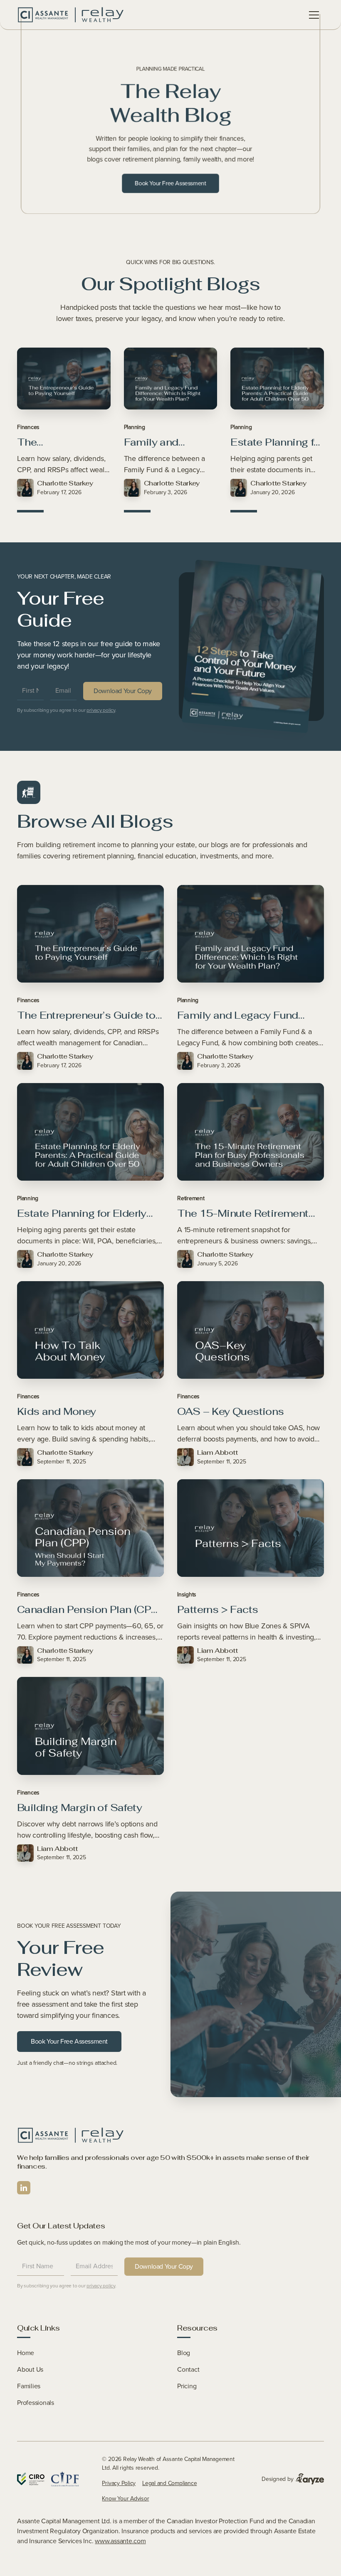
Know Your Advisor (125, 2499)
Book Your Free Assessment (170, 183)
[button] (314, 15)
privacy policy (101, 710)
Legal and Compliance (169, 2483)
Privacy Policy (119, 2483)
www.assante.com (120, 2541)
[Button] (70, 15)
